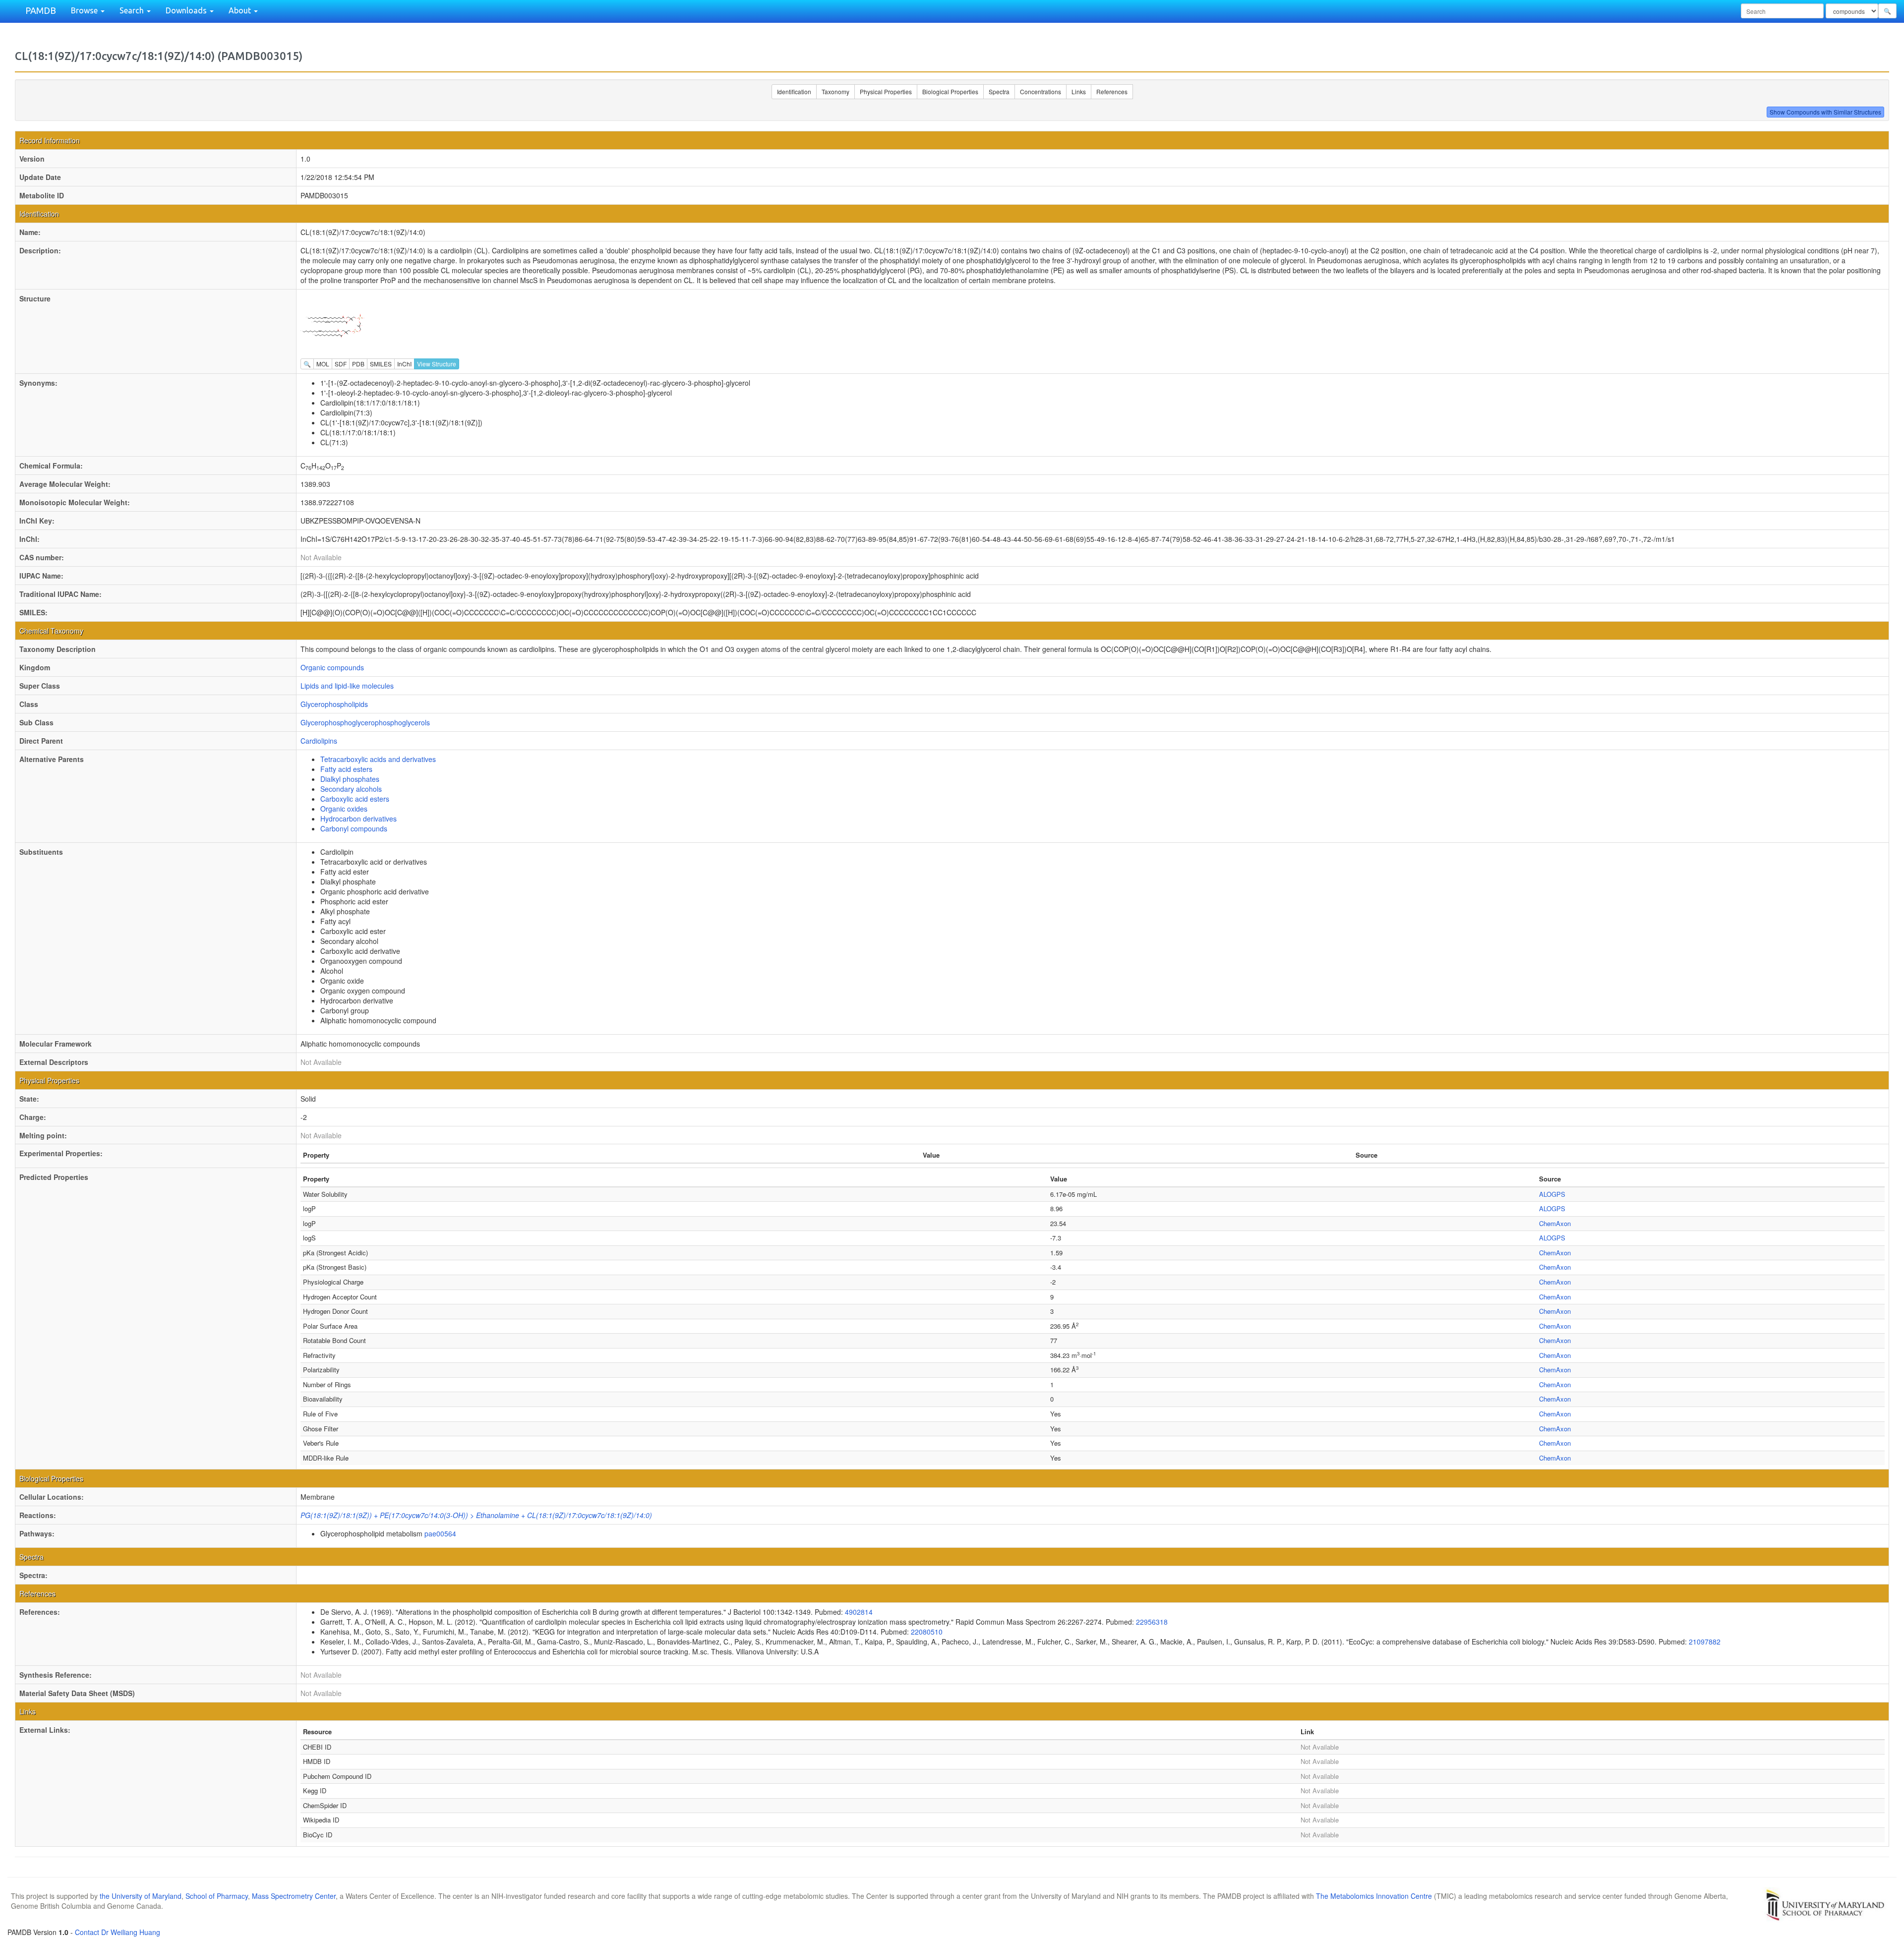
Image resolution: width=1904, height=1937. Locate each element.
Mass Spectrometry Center (294, 1896)
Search (133, 10)
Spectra (999, 91)
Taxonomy (835, 91)
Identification (794, 91)
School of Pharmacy (217, 1896)
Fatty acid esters (346, 769)
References (1112, 91)
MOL (323, 364)
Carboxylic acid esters (355, 799)
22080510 (927, 1632)
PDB (358, 364)
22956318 (1152, 1622)
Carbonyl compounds (354, 828)
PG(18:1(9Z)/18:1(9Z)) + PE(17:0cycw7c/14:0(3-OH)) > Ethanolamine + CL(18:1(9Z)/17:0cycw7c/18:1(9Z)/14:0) (476, 1515)
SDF (341, 364)
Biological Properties (950, 91)
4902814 (859, 1612)
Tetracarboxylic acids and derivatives (378, 759)
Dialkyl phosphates (350, 779)
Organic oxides (344, 809)
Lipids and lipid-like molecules (347, 686)
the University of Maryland (141, 1896)
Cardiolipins (319, 741)
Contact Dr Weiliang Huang (118, 1932)
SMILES (381, 364)
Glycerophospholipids (334, 704)
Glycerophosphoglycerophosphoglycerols (365, 722)
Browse (85, 10)
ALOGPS (1552, 1194)
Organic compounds (332, 667)
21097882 (1705, 1642)
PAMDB (41, 10)
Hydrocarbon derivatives (358, 819)
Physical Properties (886, 91)
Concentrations (1041, 91)
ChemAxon (1555, 1223)
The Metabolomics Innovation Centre (1374, 1896)
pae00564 (440, 1533)
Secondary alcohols (351, 789)
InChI (404, 364)
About (241, 10)
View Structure (437, 364)
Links (1079, 91)
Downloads (187, 10)
